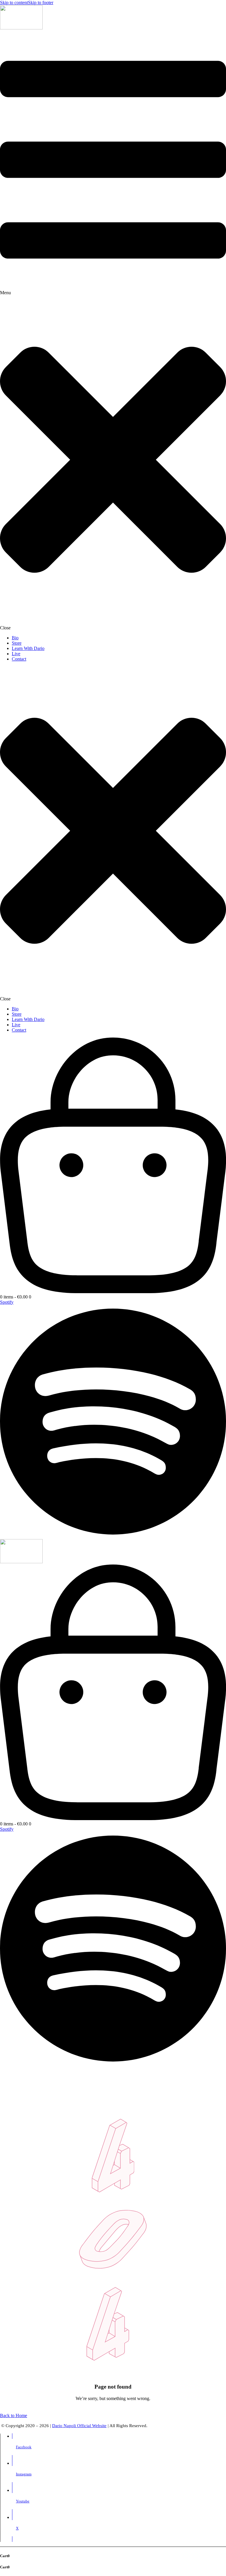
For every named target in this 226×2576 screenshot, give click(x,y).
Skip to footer (41, 3)
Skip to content (14, 3)
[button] (113, 331)
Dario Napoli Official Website (79, 2426)
